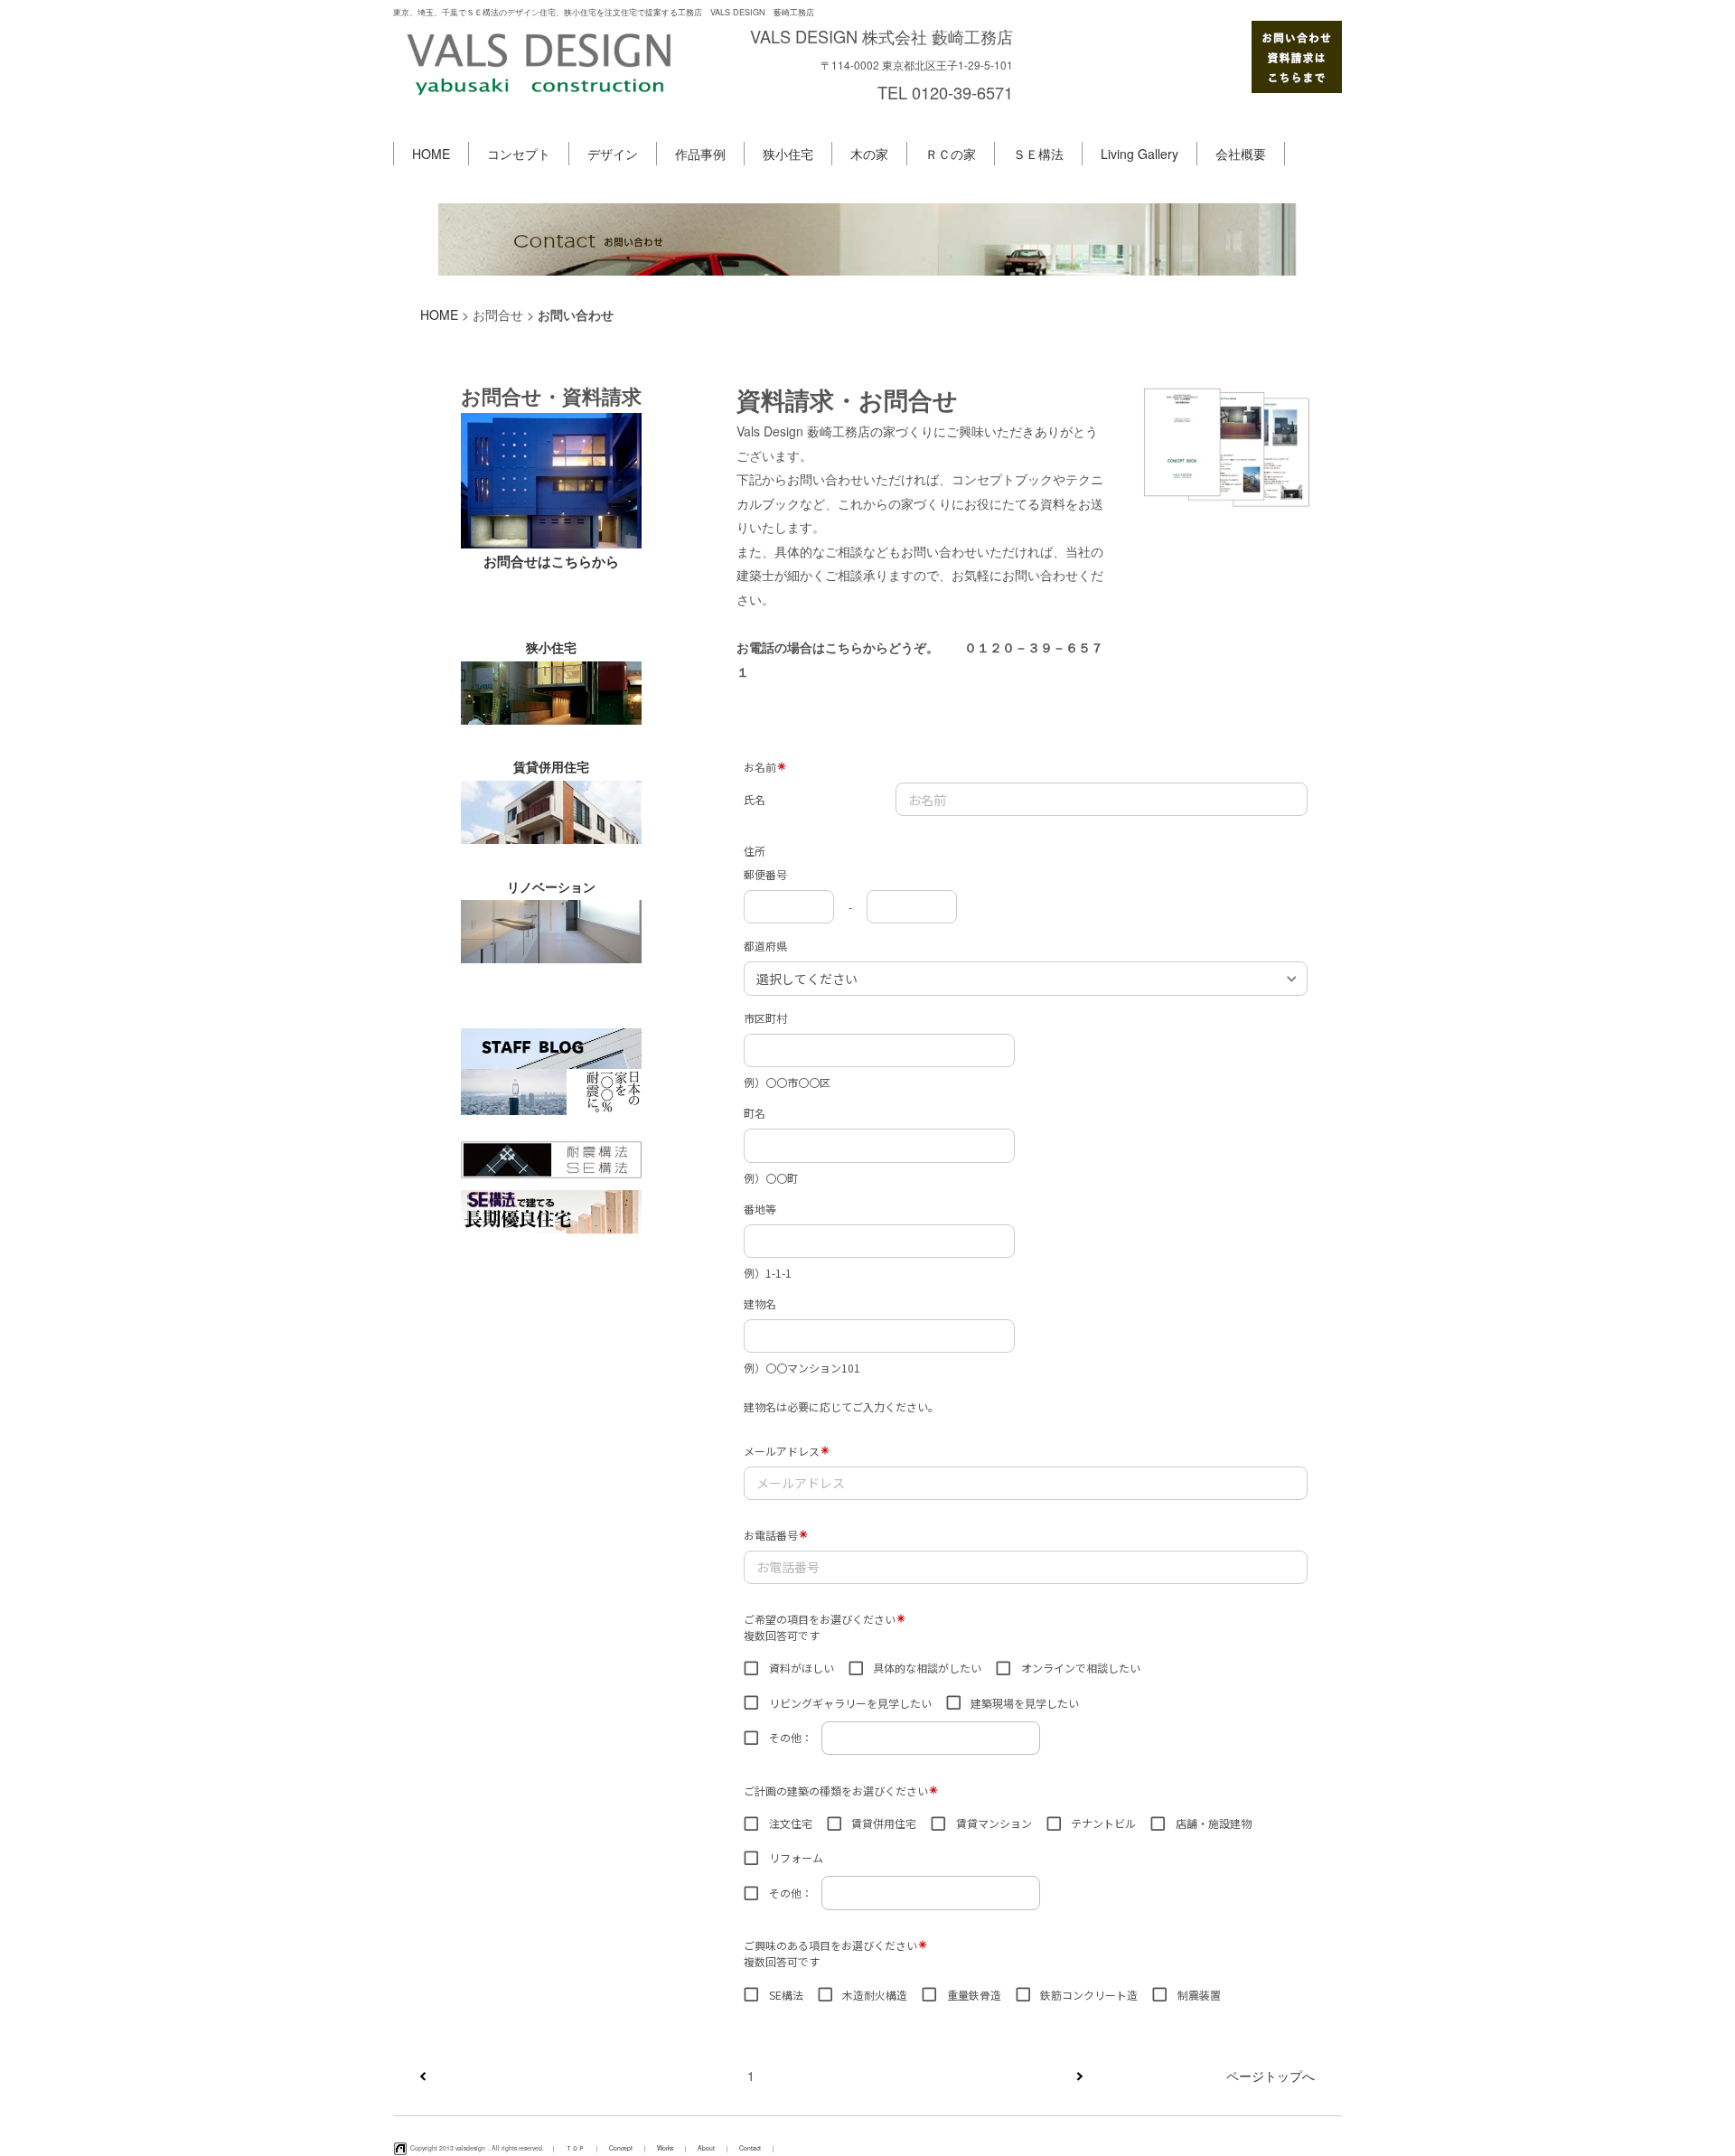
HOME (431, 154)
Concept (621, 2148)
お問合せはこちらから (551, 561)
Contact (750, 2148)
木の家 (869, 154)
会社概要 (1241, 154)
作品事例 (700, 154)
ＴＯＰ (575, 2148)
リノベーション (551, 886)
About (706, 2148)
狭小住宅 (788, 154)
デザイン (613, 154)
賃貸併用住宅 (551, 766)
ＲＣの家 (951, 154)
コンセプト (519, 154)
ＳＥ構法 (1038, 154)
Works (665, 2148)
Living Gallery (1139, 154)
